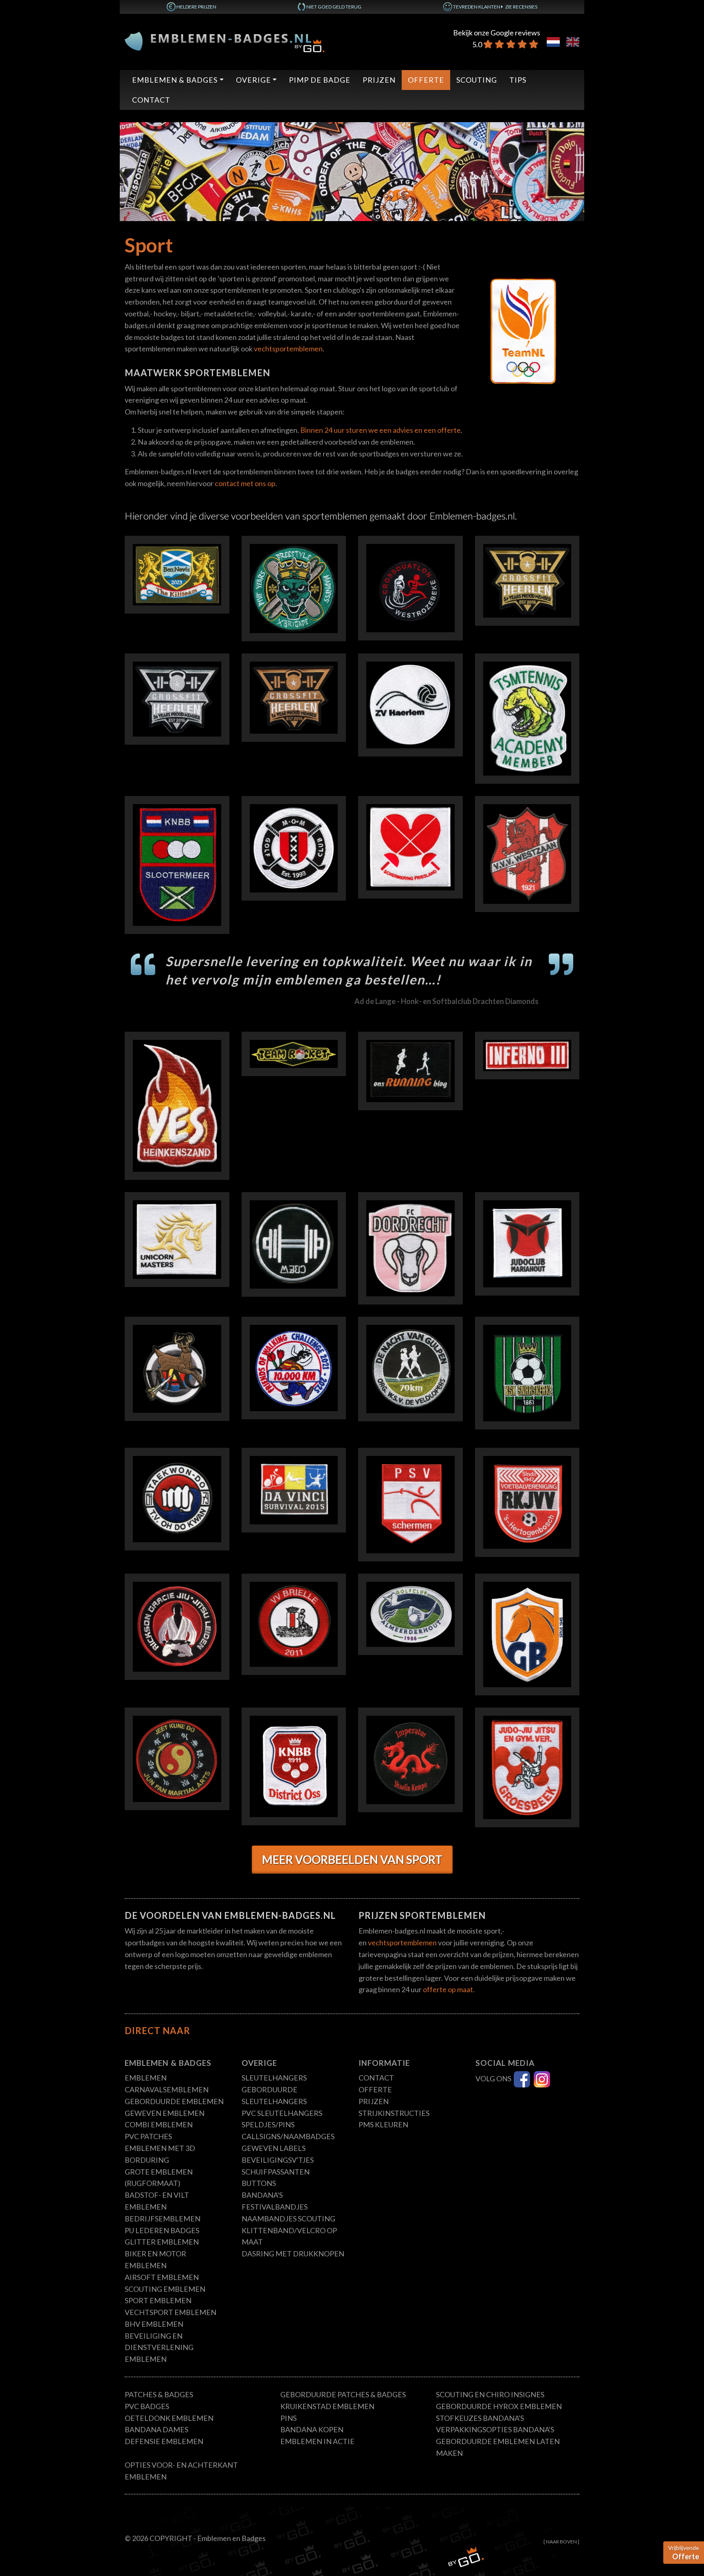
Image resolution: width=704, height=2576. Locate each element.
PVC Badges (147, 2406)
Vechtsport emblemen (170, 2312)
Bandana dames (156, 2429)
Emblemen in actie (317, 2441)
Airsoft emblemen (162, 2277)
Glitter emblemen (162, 2242)
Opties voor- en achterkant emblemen (181, 2471)
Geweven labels (274, 2148)
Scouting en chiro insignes (490, 2394)
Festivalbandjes (275, 2207)
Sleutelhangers (274, 2078)
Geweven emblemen (165, 2113)
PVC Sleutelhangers (282, 2113)
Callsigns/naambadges (288, 2136)
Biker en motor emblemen (155, 2259)
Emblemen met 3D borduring (160, 2154)
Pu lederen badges (162, 2230)
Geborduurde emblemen (174, 2101)
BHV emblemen (154, 2324)
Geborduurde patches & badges (343, 2394)
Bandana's (262, 2195)
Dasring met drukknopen (293, 2254)
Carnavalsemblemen (167, 2089)
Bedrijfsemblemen (163, 2219)
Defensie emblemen (164, 2441)
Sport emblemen (158, 2300)
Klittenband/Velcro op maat (289, 2236)
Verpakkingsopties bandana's (495, 2429)
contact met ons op (245, 483)
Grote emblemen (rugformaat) (159, 2178)
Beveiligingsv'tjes (278, 2160)
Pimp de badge (320, 80)
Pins (288, 2418)
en (573, 42)
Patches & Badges (159, 2394)
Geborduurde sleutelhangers (274, 2095)
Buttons (259, 2183)
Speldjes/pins (268, 2124)
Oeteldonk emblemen (169, 2418)
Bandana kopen (312, 2429)
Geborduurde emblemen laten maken (498, 2447)
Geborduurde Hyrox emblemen (499, 2406)
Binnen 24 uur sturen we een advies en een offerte (381, 430)
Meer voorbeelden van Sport (352, 1859)
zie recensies (521, 7)
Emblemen (146, 2078)
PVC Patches (148, 2136)
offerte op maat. (449, 1989)
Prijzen (379, 80)
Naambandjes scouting (288, 2219)
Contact (151, 100)
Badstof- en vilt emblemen (157, 2201)
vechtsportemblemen (288, 349)
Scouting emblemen (165, 2289)
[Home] (224, 41)
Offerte (426, 80)
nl (553, 42)
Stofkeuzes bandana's (480, 2418)
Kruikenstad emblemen (327, 2406)
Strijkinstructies (394, 2113)
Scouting (477, 80)
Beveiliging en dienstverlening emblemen (159, 2348)
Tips (518, 80)
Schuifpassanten (276, 2172)
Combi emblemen (159, 2124)
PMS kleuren (383, 2124)
